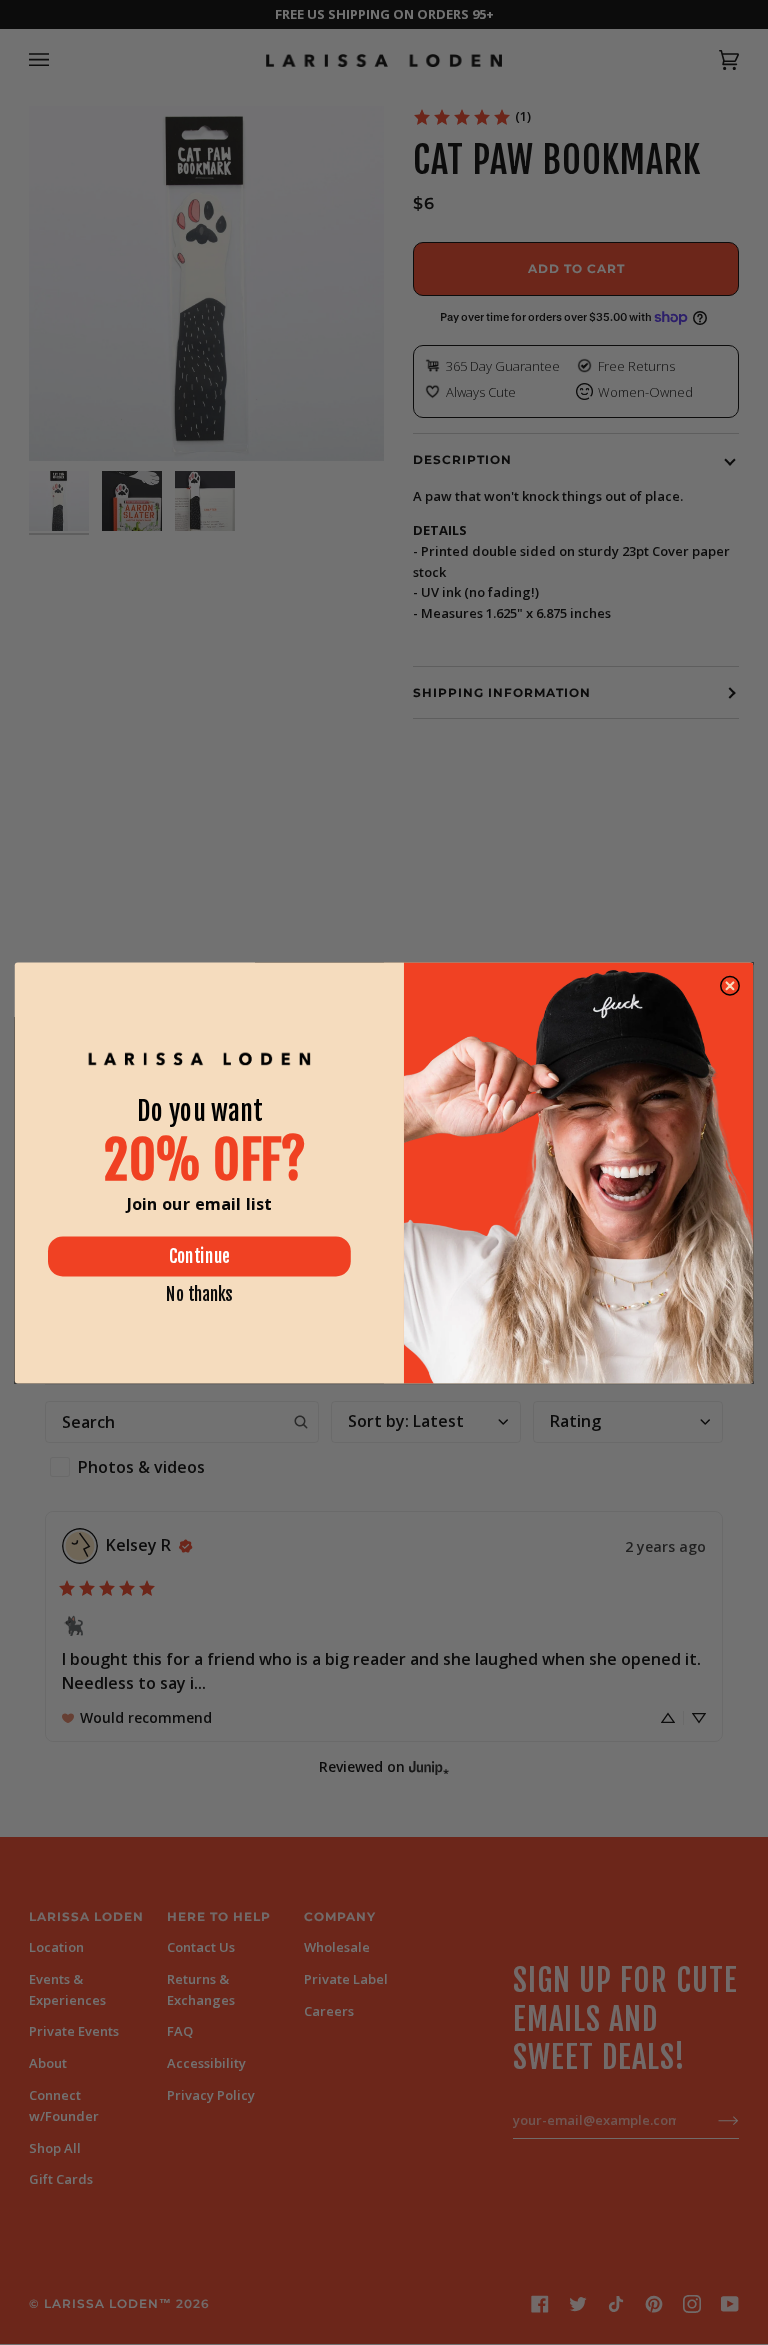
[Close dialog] (729, 985)
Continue (199, 1256)
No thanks (199, 1293)
